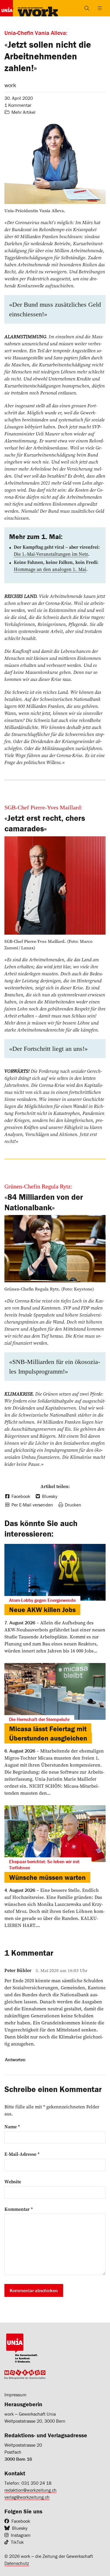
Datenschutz (17, 2563)
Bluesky (20, 2528)
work (10, 85)
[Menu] (100, 8)
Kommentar (19, 2209)
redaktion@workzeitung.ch (31, 2490)
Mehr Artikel (23, 112)
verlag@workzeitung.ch (27, 2497)
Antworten (15, 2060)
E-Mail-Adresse (22, 2154)
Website (13, 2182)
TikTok (17, 2542)
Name (12, 2127)
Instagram (21, 2535)
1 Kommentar (18, 105)
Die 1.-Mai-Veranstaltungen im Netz (51, 554)
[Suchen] (87, 8)
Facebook (21, 2521)
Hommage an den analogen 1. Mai (50, 569)
